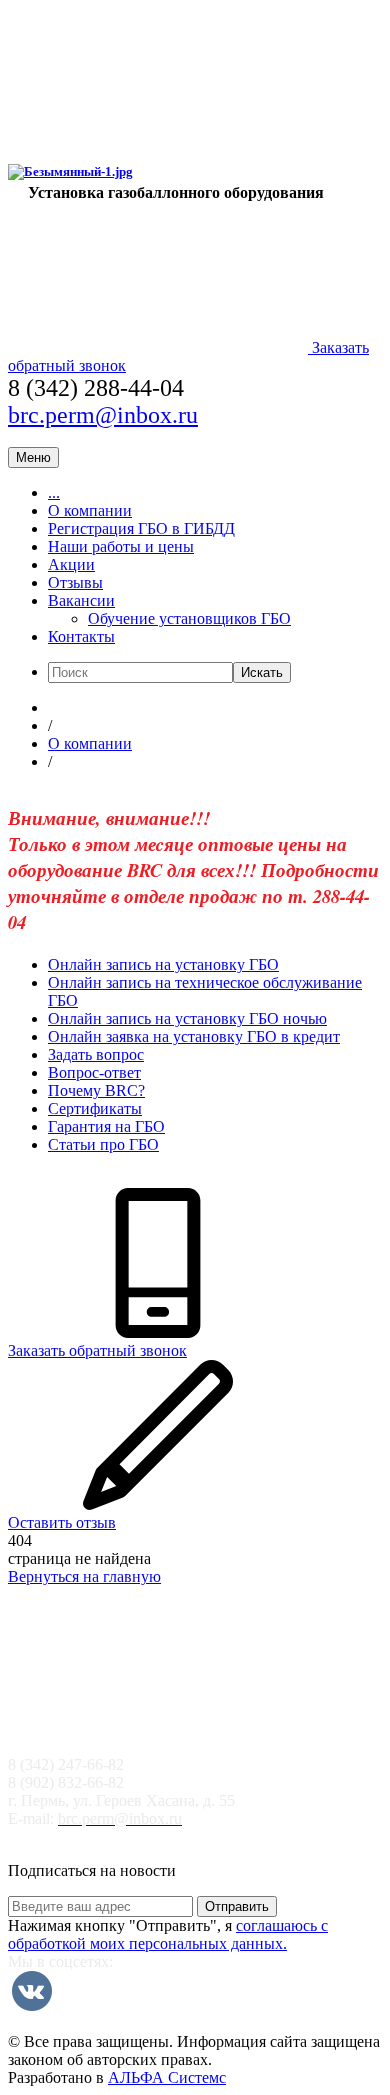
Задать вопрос (96, 1054)
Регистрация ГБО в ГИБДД (141, 528)
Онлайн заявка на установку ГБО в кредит (194, 1036)
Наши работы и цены (121, 546)
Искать (262, 672)
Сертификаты (95, 1108)
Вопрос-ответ (94, 1072)
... (54, 492)
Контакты (81, 636)
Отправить (237, 1906)
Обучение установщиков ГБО (189, 618)
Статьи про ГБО (103, 1144)
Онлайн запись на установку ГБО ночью (187, 1018)
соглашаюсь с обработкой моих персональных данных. (168, 1934)
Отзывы (75, 582)
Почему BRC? (96, 1090)
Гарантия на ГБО (106, 1126)
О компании (90, 510)
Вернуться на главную (84, 1576)
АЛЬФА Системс (167, 2077)
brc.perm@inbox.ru (103, 415)
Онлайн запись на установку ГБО (163, 964)
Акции (71, 564)
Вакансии (81, 600)
